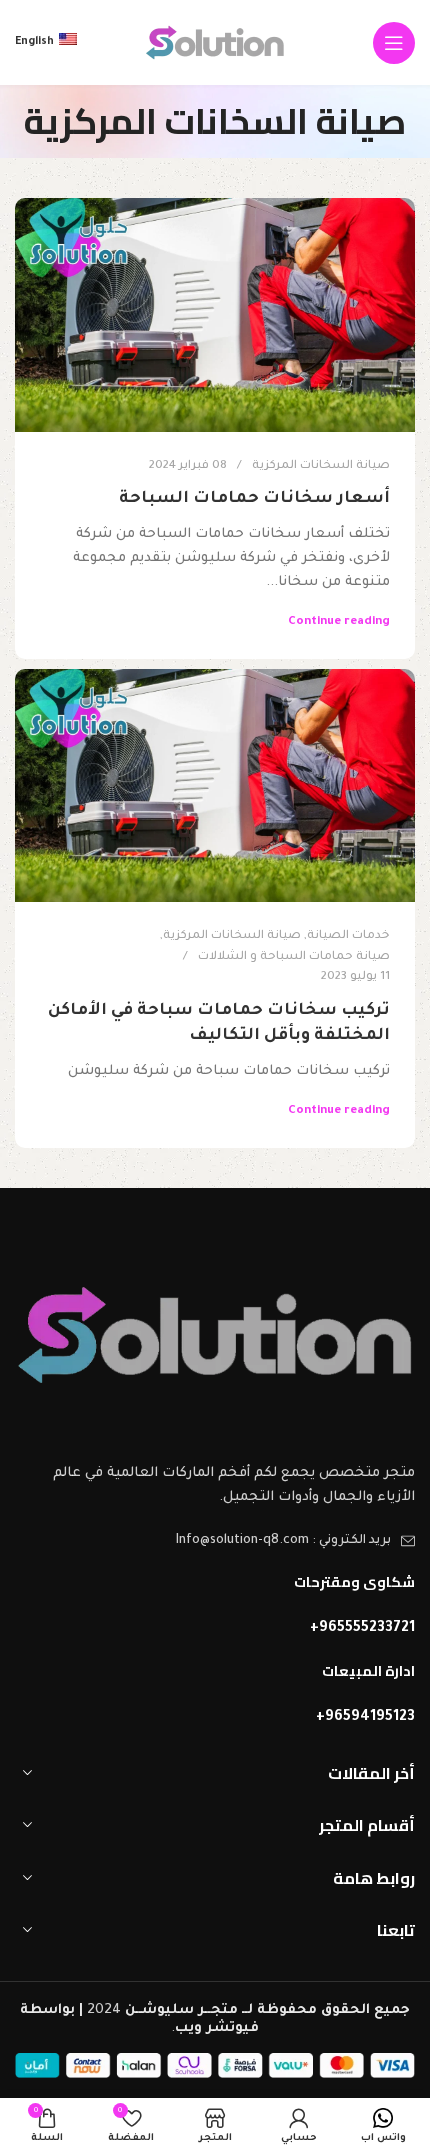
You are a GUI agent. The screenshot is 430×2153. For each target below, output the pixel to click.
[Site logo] (215, 43)
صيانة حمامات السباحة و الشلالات (294, 957)
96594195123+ (365, 1718)
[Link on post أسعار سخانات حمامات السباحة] (215, 314)
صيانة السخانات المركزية (321, 466)
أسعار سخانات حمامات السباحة (254, 499)
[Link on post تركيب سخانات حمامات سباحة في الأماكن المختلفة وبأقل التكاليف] (215, 785)
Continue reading (339, 622)
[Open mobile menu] (394, 43)
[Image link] (215, 1335)
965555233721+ (362, 1629)
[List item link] (215, 1541)
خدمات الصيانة (348, 936)
